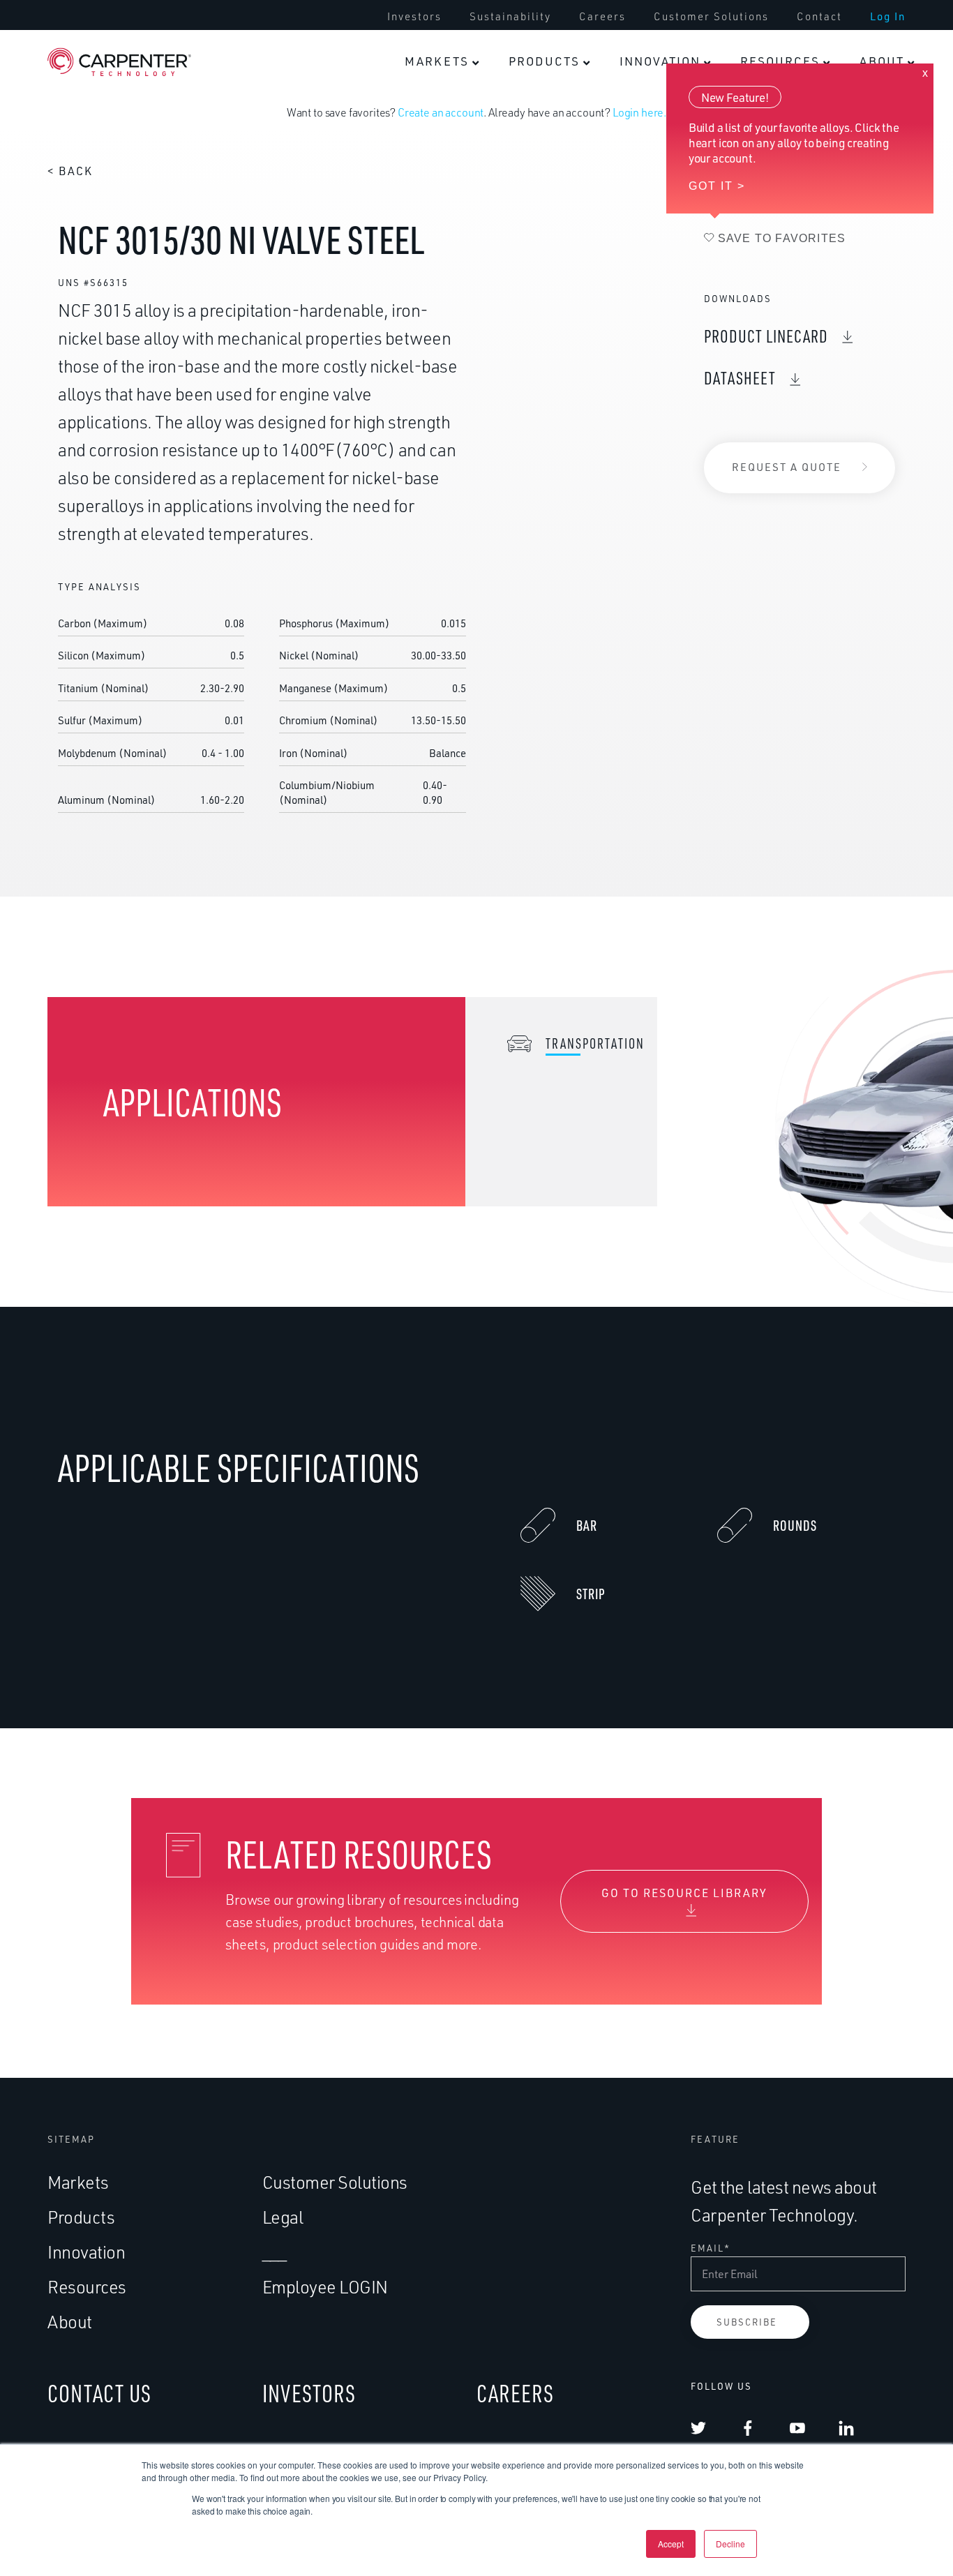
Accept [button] (671, 2544)
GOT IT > (717, 186)
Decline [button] (730, 2544)
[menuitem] (442, 61)
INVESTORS (309, 2393)
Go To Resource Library (684, 1893)
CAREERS (515, 2393)
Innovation (86, 2252)
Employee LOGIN (325, 2287)
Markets (78, 2182)
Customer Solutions (335, 2182)
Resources (87, 2287)
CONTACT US (99, 2393)
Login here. (639, 112)
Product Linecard (766, 336)
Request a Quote (787, 467)
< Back (70, 171)
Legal (283, 2217)
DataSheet (740, 378)
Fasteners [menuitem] (679, 38)
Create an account (441, 112)
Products (81, 2217)
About (70, 2322)
